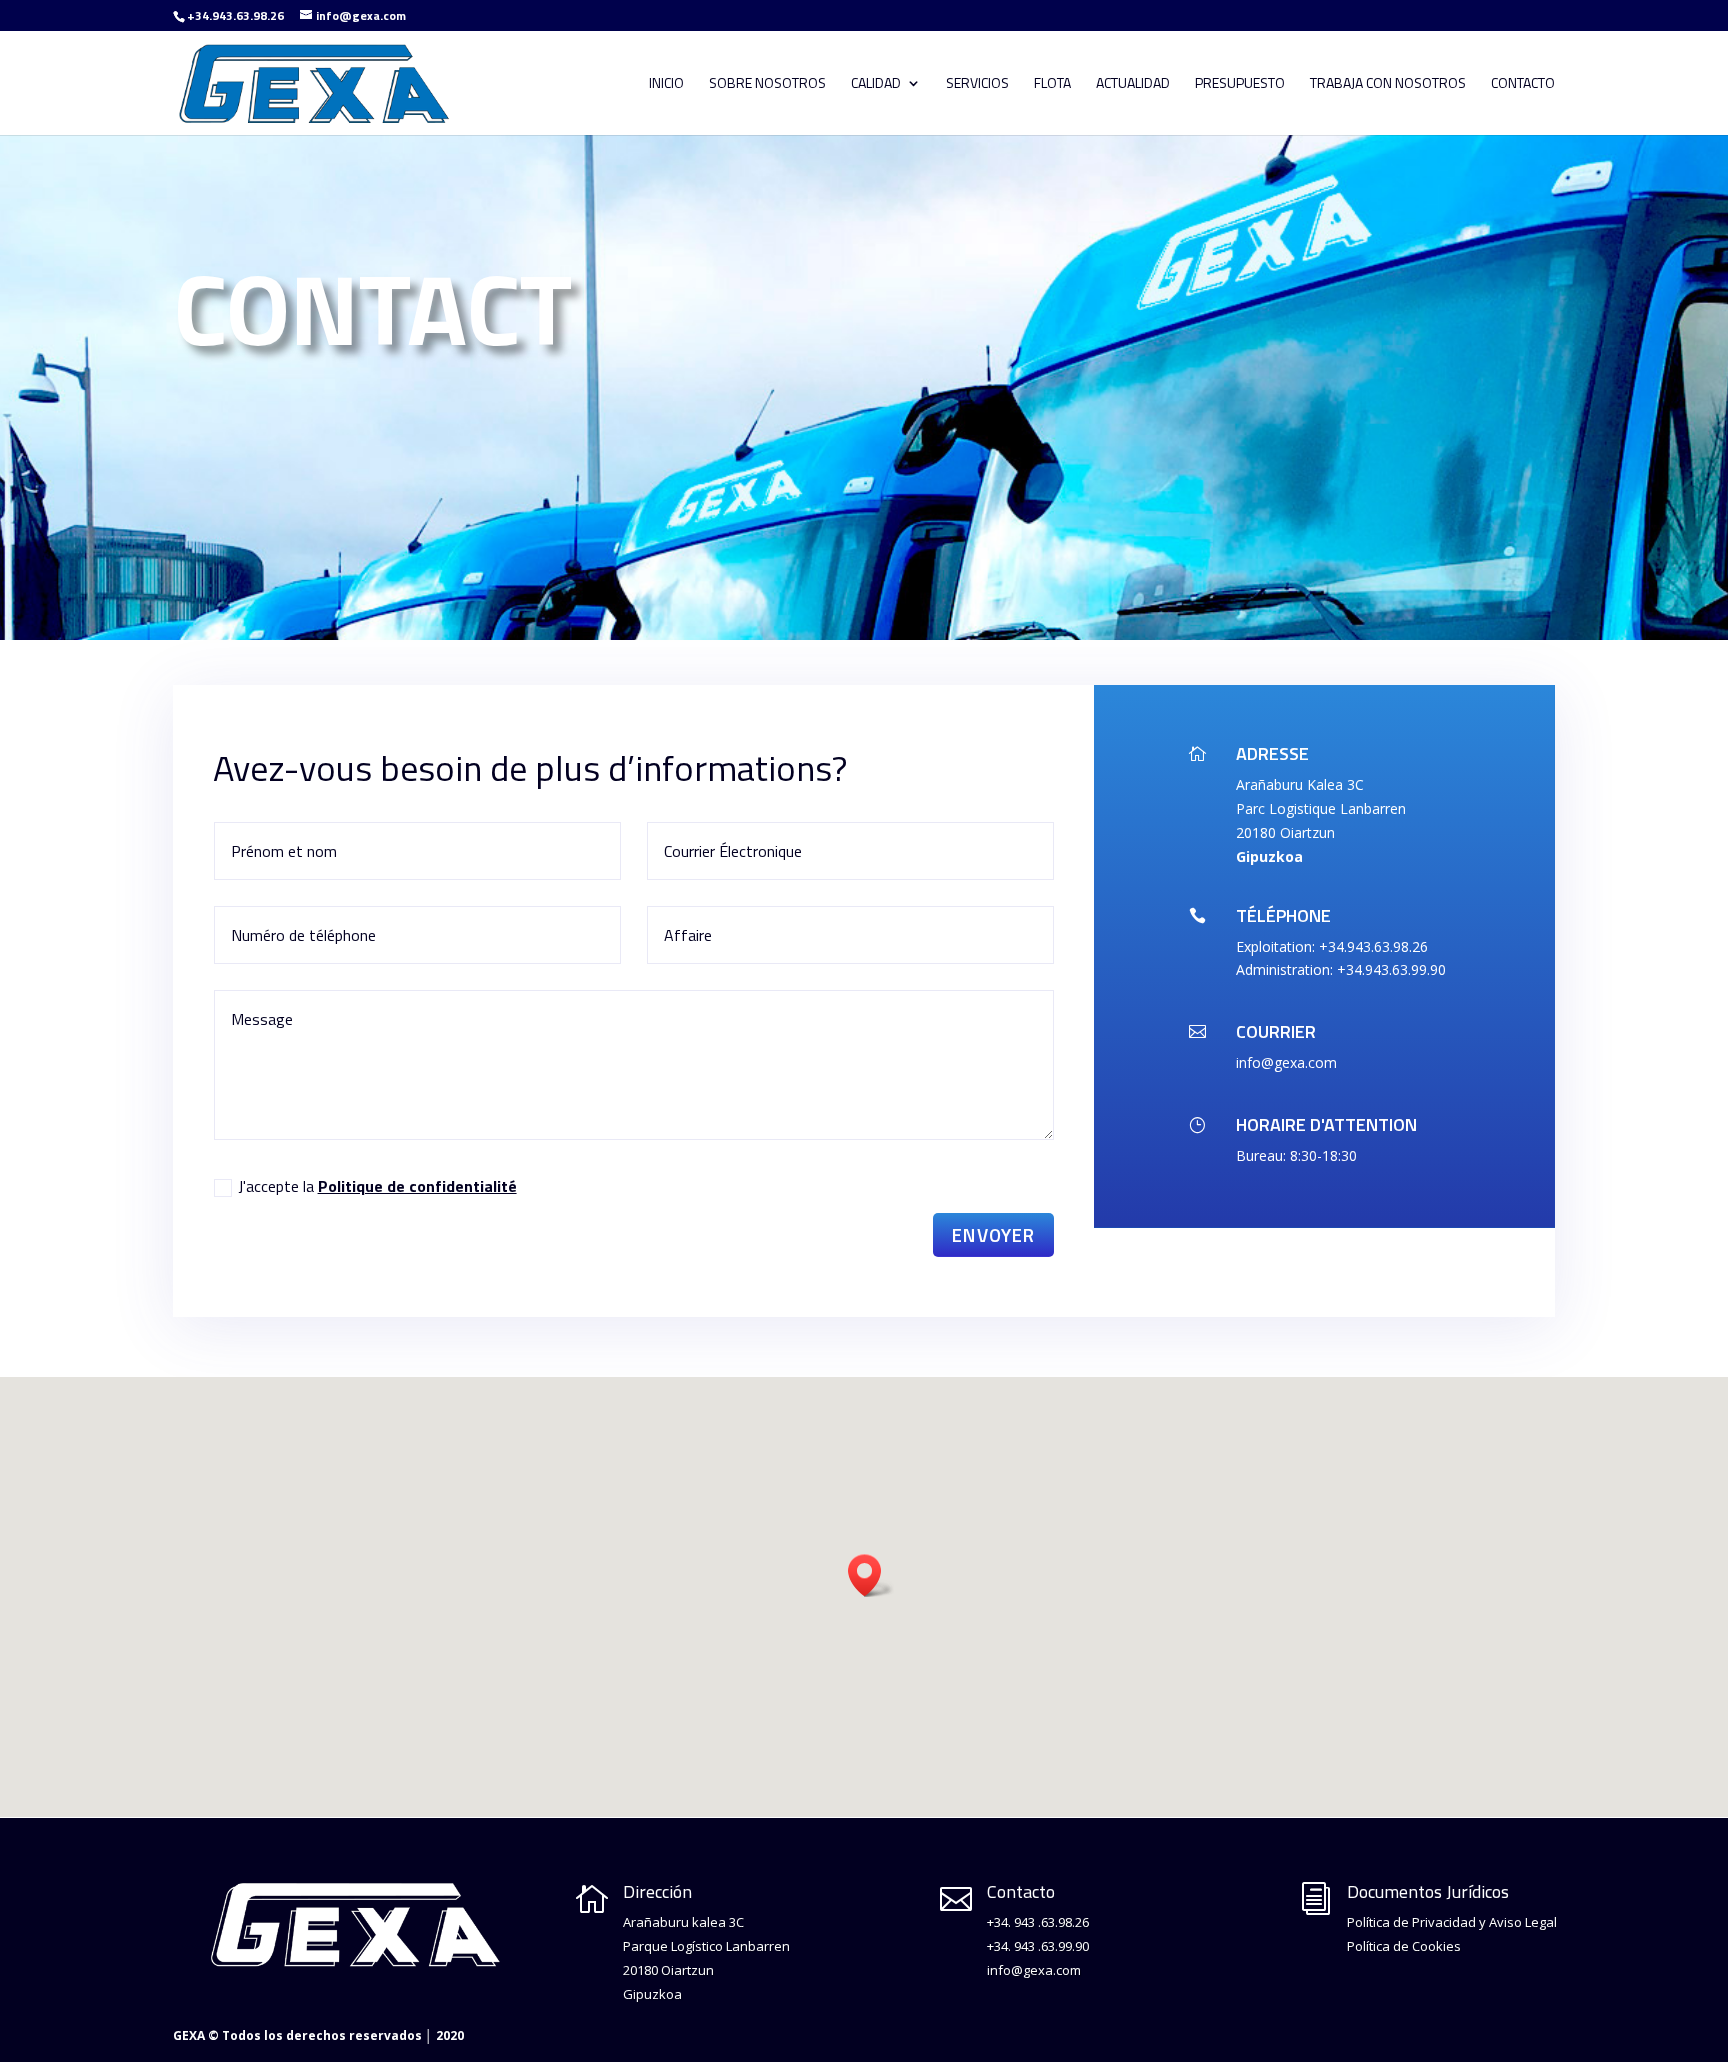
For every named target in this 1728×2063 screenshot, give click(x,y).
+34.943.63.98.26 (235, 15)
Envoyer (993, 1234)
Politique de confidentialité (417, 1186)
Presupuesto (1240, 84)
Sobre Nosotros (767, 84)
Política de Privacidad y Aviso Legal (1452, 1922)
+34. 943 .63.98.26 (1038, 1922)
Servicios (977, 84)
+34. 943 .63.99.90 (1038, 1946)
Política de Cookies (1404, 1946)
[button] (871, 1575)
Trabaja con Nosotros (1388, 84)
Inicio (666, 84)
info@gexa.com (1034, 1970)
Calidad (876, 84)
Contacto (1523, 84)
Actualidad (1133, 84)
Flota (1052, 84)
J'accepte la (377, 1186)
